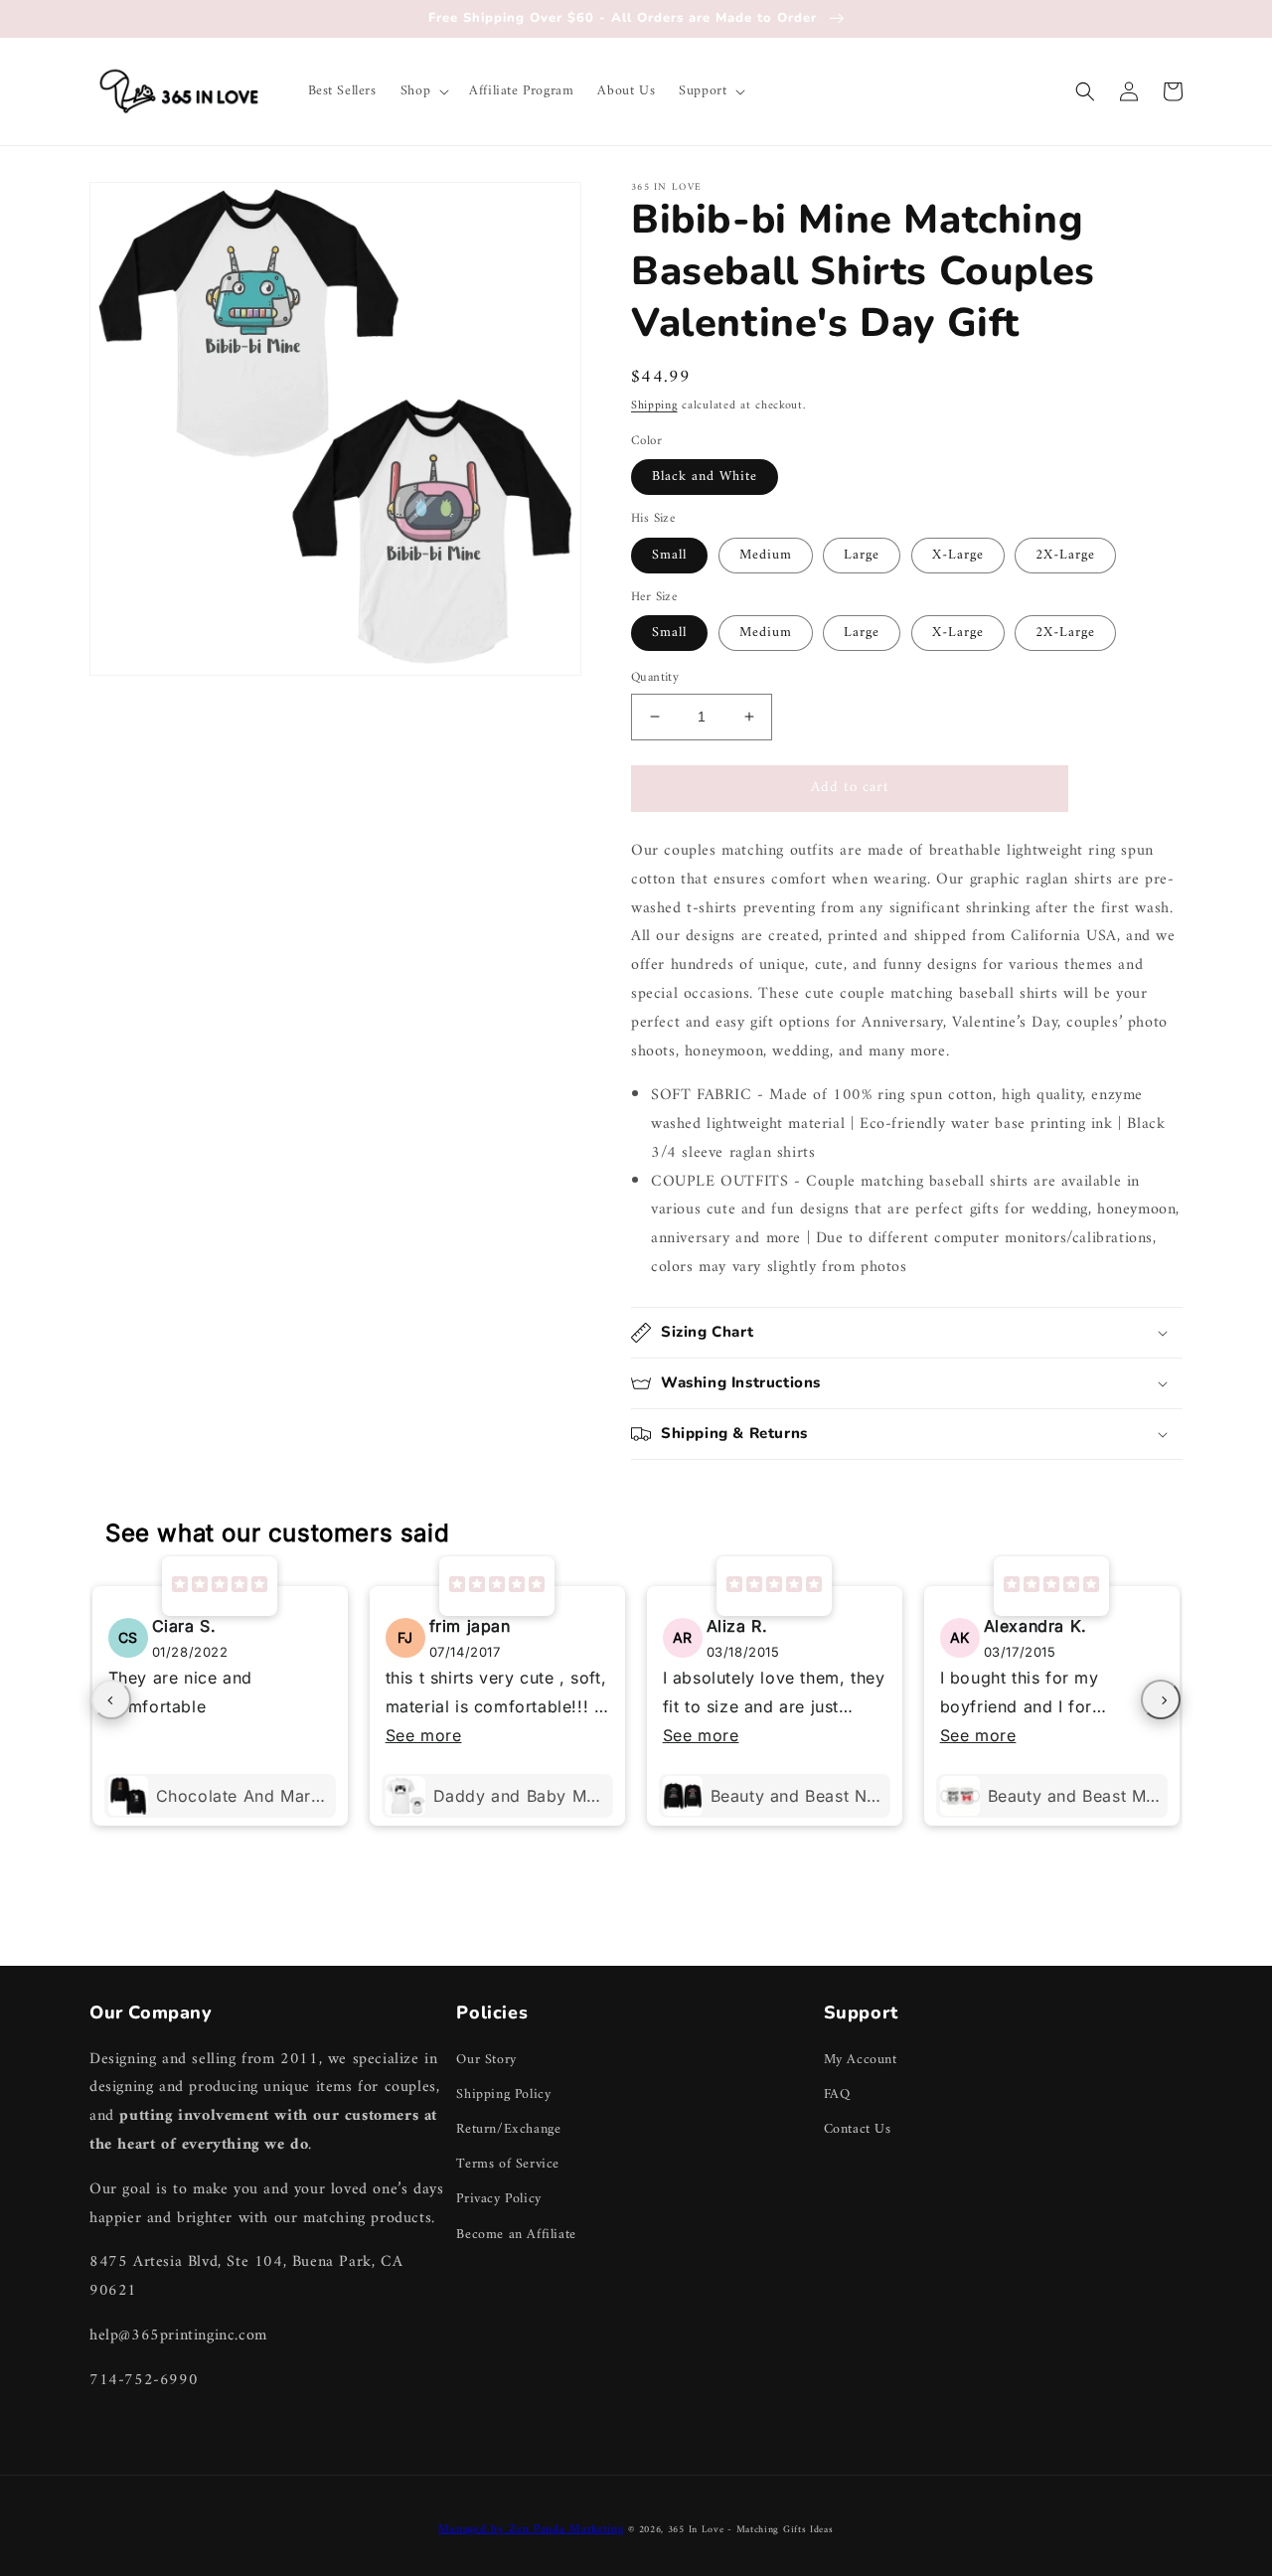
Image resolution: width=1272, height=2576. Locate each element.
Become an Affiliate (516, 2235)
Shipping (654, 406)
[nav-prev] (111, 1699)
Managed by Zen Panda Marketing (531, 2530)
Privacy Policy (498, 2199)
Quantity (655, 678)
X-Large (958, 555)
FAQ (837, 2094)
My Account (861, 2060)
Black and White (705, 477)
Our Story (486, 2060)
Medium (766, 555)
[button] (423, 91)
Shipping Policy (503, 2094)
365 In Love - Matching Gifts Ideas (751, 2530)
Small (669, 555)
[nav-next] (1161, 1699)
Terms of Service (508, 2164)
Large (862, 555)
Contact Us (858, 2129)
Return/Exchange (508, 2129)
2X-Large (1065, 555)
